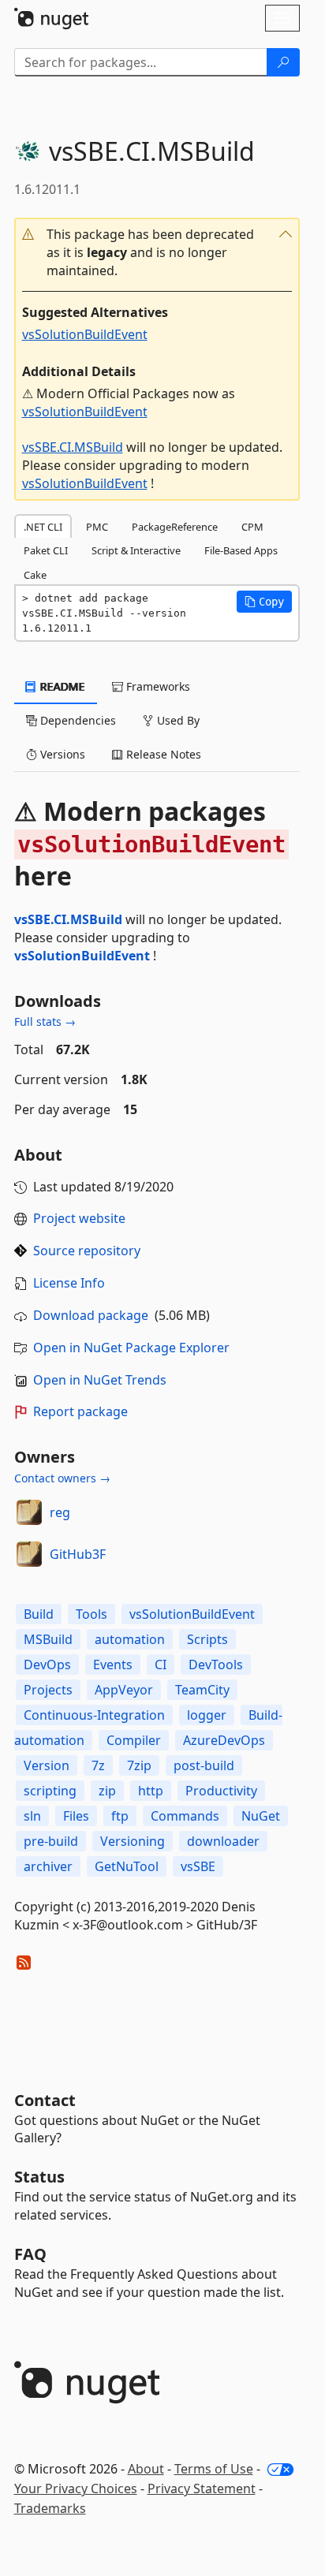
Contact (45, 2100)
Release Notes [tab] (162, 754)
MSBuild (48, 1639)
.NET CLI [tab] (43, 527)
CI (161, 1665)
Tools (92, 1614)
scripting (50, 1791)
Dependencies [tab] (77, 720)
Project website (79, 1218)
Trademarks (50, 2508)
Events (113, 1665)
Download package (91, 1315)
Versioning (133, 1841)
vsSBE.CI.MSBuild (73, 447)
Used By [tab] (177, 720)
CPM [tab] (252, 527)
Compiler (134, 1740)
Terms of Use (214, 2469)
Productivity (221, 1791)
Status (39, 2177)
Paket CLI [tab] (46, 550)
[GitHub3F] (29, 1554)
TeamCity (202, 1690)
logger (207, 1715)
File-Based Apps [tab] (241, 550)
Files (76, 1816)
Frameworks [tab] (157, 686)
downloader (223, 1841)
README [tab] (61, 686)
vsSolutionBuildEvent (85, 334)
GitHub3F (78, 1554)
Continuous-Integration (94, 1715)
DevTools (216, 1665)
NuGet (261, 1816)
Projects (48, 1690)
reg (60, 1512)
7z (98, 1765)
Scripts (207, 1639)
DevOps (47, 1665)
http (151, 1791)
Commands (185, 1816)
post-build (204, 1765)
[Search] (283, 62)
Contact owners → (62, 1478)
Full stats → (45, 1021)
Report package (80, 1411)
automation (130, 1639)
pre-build (51, 1841)
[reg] (29, 1512)
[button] (157, 253)
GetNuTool (127, 1866)
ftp (120, 1816)
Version (47, 1765)
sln (32, 1816)
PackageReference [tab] (175, 527)
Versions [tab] (61, 754)
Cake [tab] (35, 575)
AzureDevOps (224, 1740)
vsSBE (198, 1866)
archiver (48, 1866)
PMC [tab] (97, 527)
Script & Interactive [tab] (136, 550)
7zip (139, 1765)
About (146, 2469)
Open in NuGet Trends (100, 1380)
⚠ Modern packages (150, 844)
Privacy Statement (202, 2488)
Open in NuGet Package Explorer (131, 1348)
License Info (69, 1283)
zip (107, 1791)
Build (39, 1614)
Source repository (87, 1251)
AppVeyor (124, 1690)
